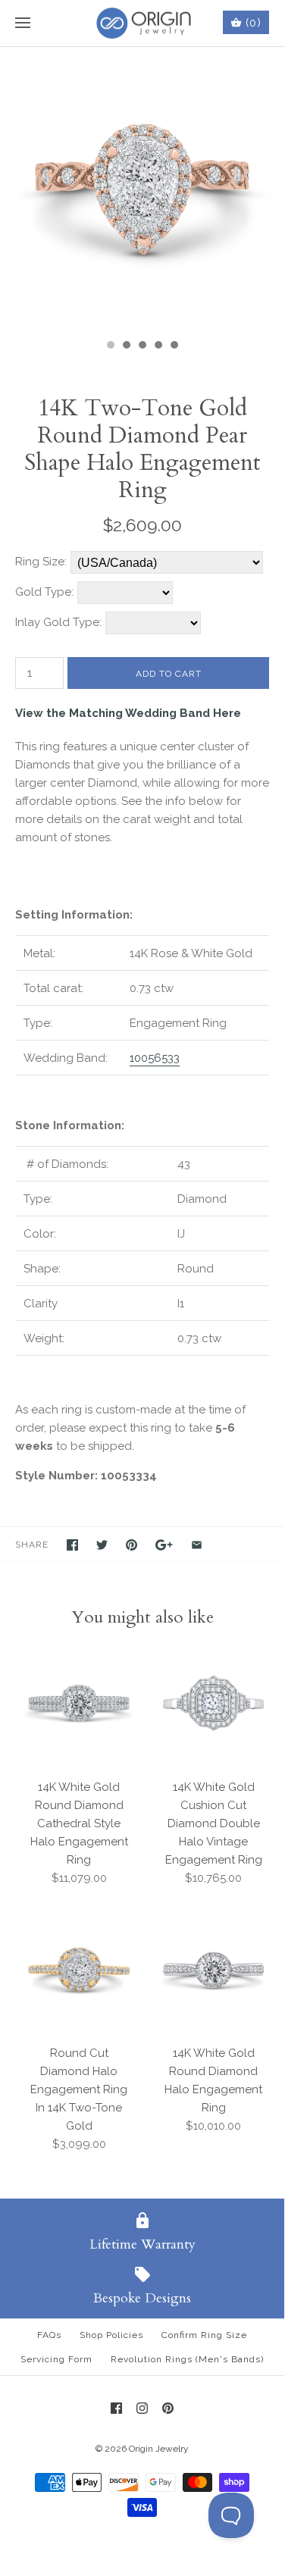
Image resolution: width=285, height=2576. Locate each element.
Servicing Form (56, 2359)
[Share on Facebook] (72, 1545)
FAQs (49, 2335)
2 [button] (126, 346)
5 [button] (174, 346)
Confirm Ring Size (204, 2335)
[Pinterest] (168, 2408)
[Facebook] (116, 2408)
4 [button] (158, 346)
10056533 (155, 1058)
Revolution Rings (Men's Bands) (187, 2359)
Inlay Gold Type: (58, 622)
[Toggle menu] (23, 23)
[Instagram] (142, 2408)
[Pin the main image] (132, 1545)
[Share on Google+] (164, 1545)
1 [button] (110, 346)
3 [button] (142, 346)
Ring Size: (41, 562)
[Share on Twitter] (102, 1545)
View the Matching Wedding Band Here (128, 713)
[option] (142, 189)
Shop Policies (111, 2335)
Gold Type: (44, 592)
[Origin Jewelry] (142, 23)
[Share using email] (197, 1545)
